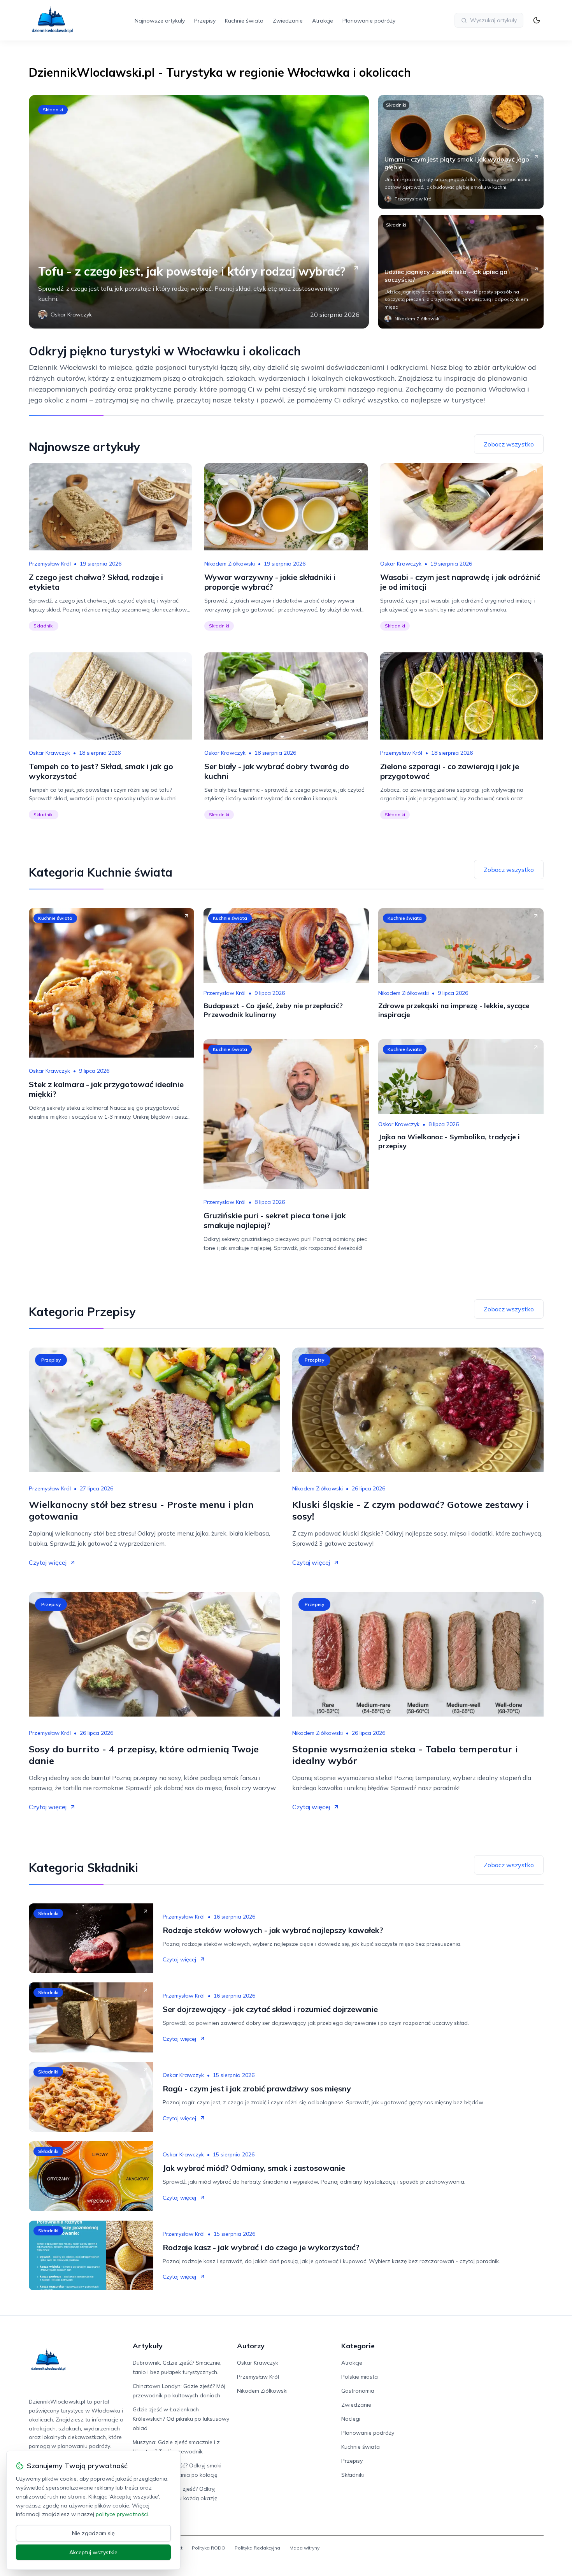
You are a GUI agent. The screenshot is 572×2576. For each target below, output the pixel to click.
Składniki (53, 110)
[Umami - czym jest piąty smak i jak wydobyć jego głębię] (461, 152)
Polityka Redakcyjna (257, 2548)
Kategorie (358, 2346)
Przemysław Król (50, 564)
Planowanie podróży (369, 21)
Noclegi (351, 2419)
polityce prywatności (122, 2514)
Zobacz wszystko (509, 444)
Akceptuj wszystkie (93, 2552)
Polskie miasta (360, 2377)
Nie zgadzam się (93, 2533)
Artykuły (148, 2346)
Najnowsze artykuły (160, 21)
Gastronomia (358, 2391)
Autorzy (251, 2346)
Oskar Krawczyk (401, 564)
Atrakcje (323, 21)
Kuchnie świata (244, 21)
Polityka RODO (209, 2548)
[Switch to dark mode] (537, 20)
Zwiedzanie (288, 21)
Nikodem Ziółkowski (230, 564)
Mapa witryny (304, 2548)
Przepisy (205, 21)
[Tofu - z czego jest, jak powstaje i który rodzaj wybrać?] (199, 212)
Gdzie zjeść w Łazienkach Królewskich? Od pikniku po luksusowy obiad (181, 2419)
